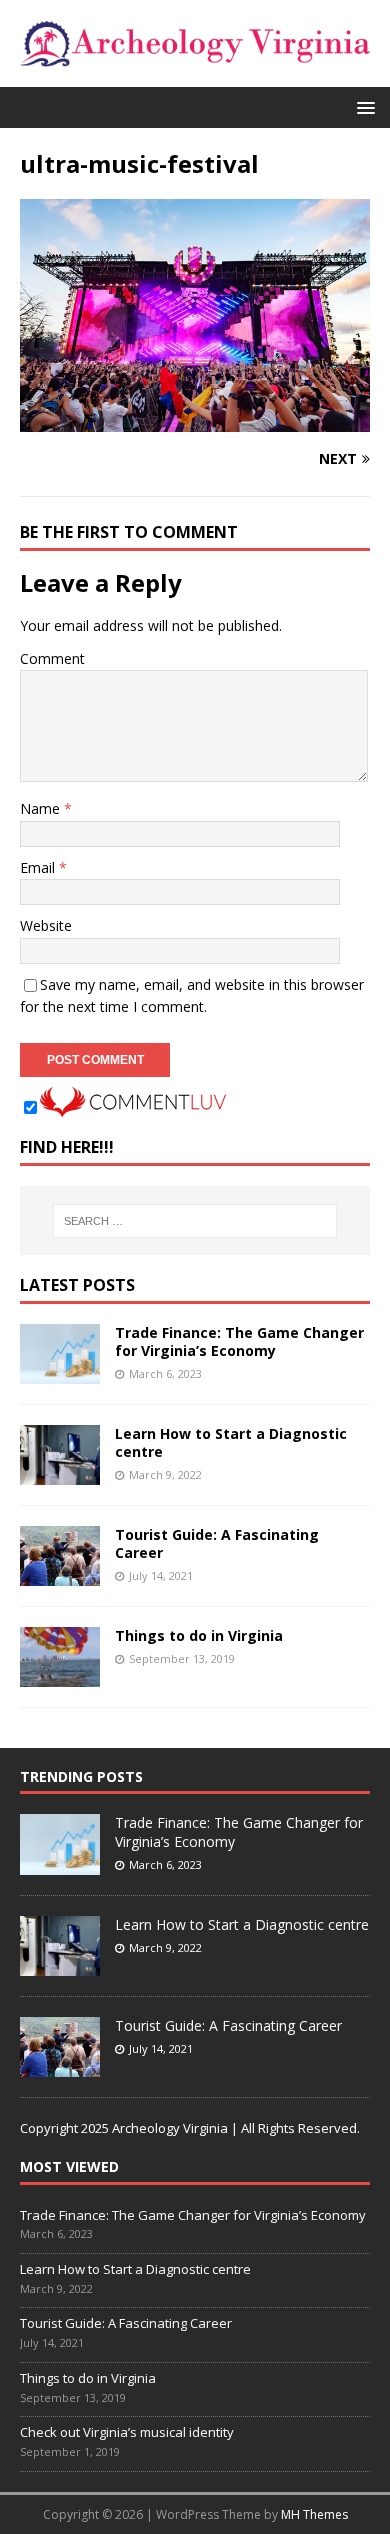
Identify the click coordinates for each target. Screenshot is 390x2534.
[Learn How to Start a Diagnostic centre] (60, 1473)
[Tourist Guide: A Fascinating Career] (60, 1574)
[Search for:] (195, 1221)
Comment (52, 658)
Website (46, 925)
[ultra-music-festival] (195, 420)
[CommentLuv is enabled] (133, 1105)
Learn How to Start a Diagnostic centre (231, 1442)
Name (42, 808)
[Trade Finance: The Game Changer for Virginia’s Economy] (60, 1372)
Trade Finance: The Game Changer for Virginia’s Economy (239, 1341)
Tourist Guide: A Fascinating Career (217, 1543)
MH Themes (314, 2514)
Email (39, 867)
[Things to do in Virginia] (60, 1675)
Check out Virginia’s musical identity (127, 2432)
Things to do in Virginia (199, 1635)
